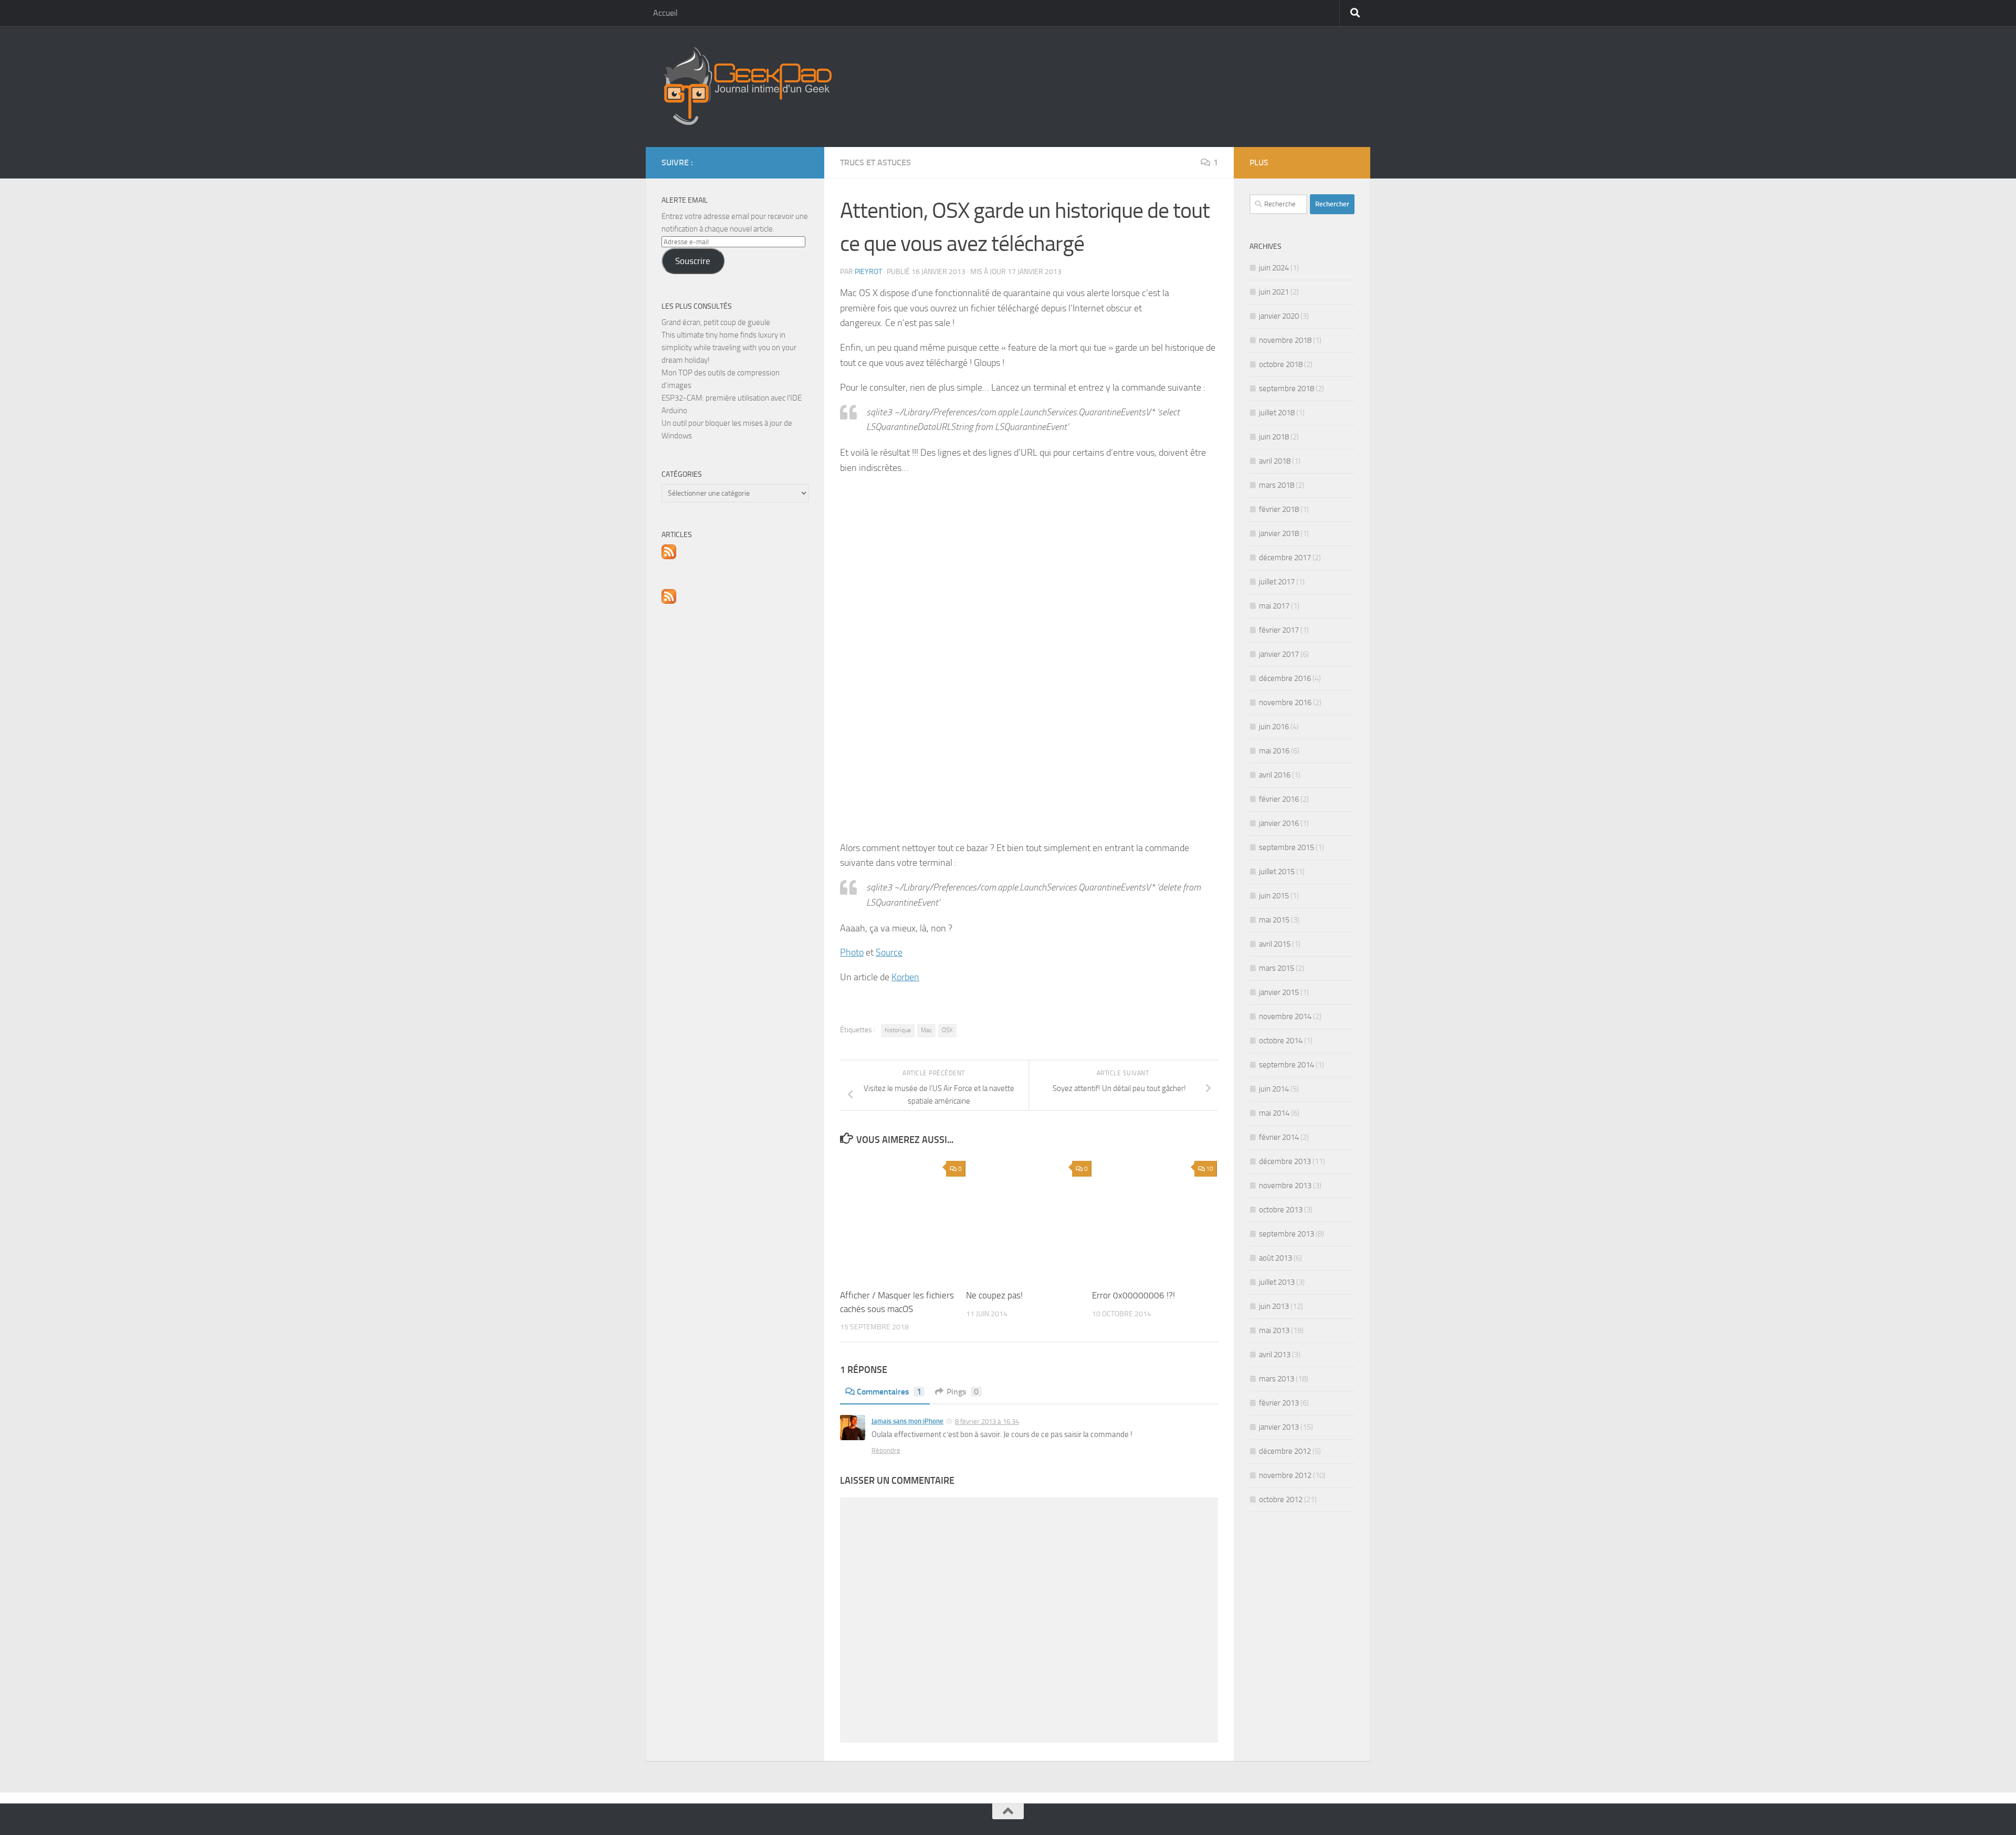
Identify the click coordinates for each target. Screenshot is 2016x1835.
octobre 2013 (1281, 1210)
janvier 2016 (1279, 823)
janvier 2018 (1279, 533)
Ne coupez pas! (994, 1295)
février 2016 (1279, 799)
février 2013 (1279, 1403)
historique (898, 1030)
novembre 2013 (1285, 1186)
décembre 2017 (1285, 558)
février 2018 (1279, 509)
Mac (926, 1030)
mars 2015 (1277, 968)
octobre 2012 (1281, 1500)
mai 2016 (1274, 751)
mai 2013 (1274, 1330)
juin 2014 (1274, 1089)
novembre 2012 (1285, 1475)
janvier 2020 (1279, 316)
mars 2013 (1277, 1379)
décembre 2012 (1285, 1451)
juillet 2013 (1277, 1282)
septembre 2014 (1287, 1065)
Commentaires (889, 1392)
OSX (947, 1030)
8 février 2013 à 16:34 (987, 1422)
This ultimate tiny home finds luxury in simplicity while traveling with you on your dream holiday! (729, 348)
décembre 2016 (1285, 678)
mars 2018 (1277, 485)
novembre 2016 (1285, 702)
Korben (905, 977)
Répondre (886, 1450)
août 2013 (1275, 1258)
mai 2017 (1274, 606)
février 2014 (1279, 1137)
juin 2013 (1274, 1306)
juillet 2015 (1277, 872)
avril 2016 (1275, 775)
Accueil (665, 13)
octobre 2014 (1281, 1041)
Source (889, 952)
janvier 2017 (1279, 654)
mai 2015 (1274, 920)
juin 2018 (1274, 437)
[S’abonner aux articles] (669, 557)
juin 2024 (1274, 268)
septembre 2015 (1287, 847)
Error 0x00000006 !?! (1133, 1295)
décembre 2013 (1285, 1161)
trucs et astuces (875, 162)
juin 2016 (1274, 727)
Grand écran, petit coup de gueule (716, 322)
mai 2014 (1274, 1113)
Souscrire (693, 261)
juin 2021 (1274, 292)
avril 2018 (1275, 461)
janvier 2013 (1279, 1427)
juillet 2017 (1277, 582)
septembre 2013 (1287, 1234)
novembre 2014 (1285, 1016)
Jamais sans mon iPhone (907, 1421)
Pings (963, 1392)
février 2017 (1279, 630)
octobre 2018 (1281, 364)
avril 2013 (1275, 1355)
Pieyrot (868, 272)
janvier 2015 (1279, 992)
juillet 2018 (1277, 413)
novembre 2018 (1285, 340)
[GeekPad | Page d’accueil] (747, 87)
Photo (852, 952)
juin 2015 (1274, 896)
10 (1210, 1169)
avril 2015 (1275, 944)
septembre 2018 (1287, 389)
